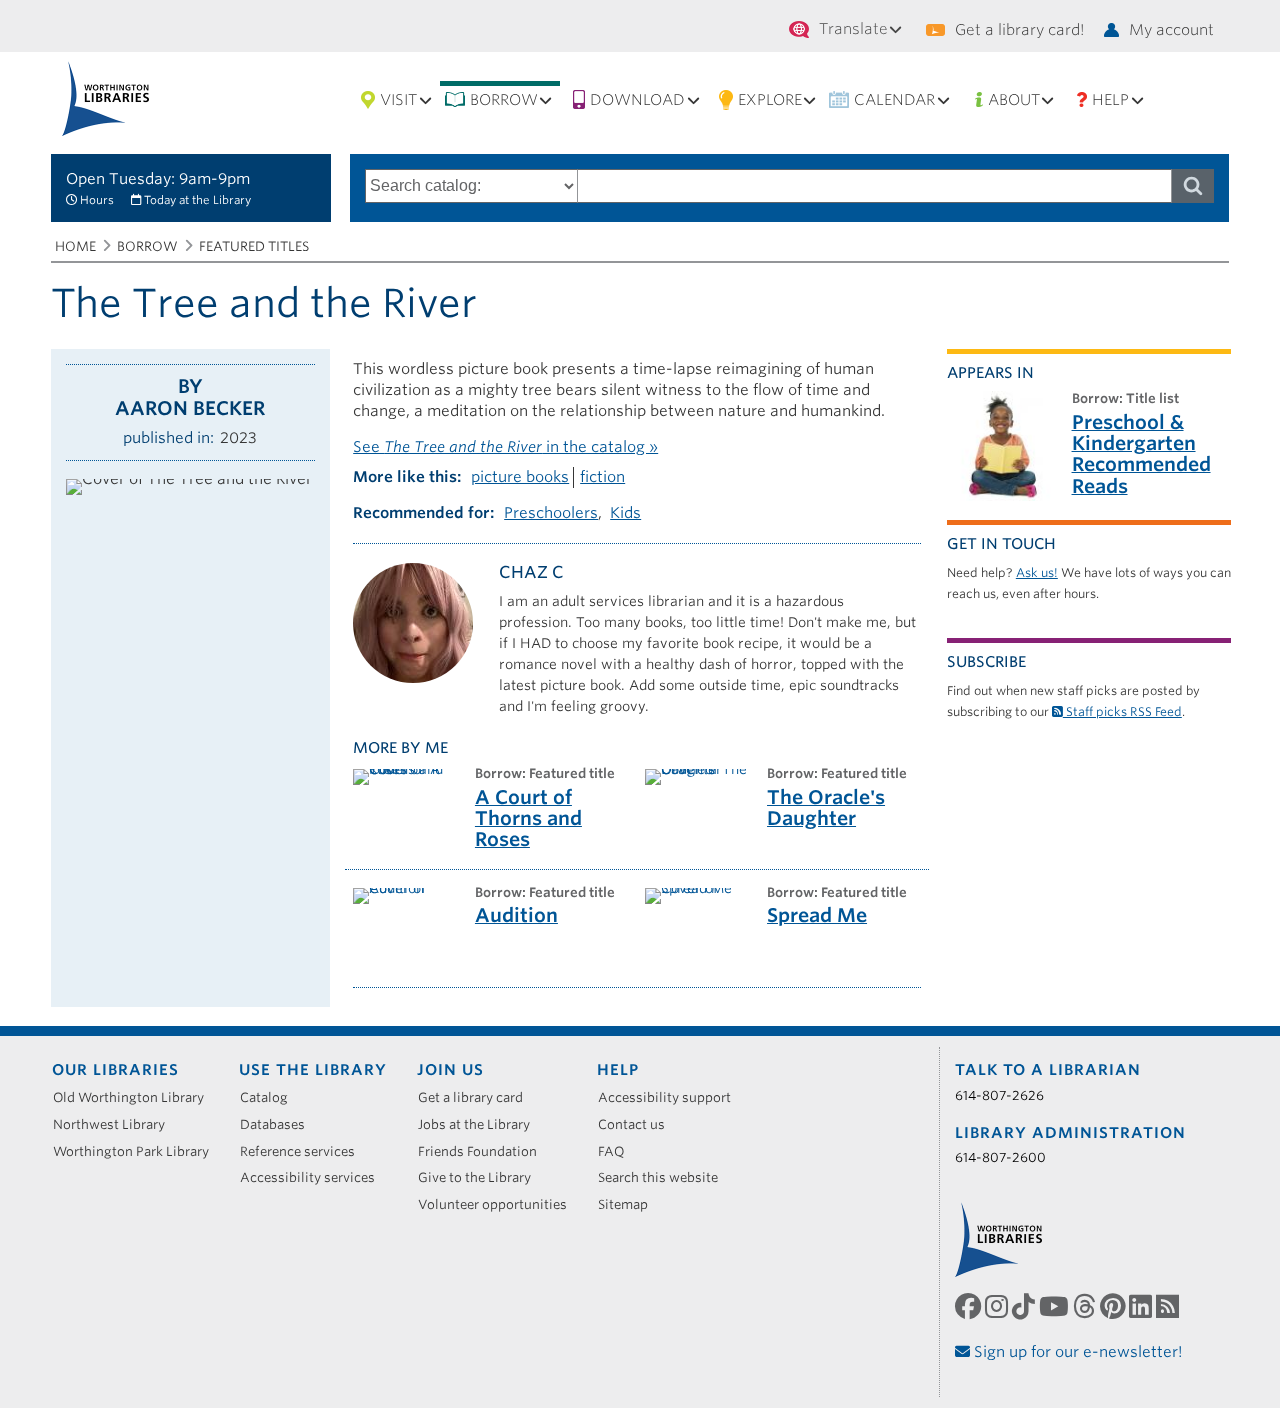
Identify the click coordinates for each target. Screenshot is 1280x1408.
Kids (625, 513)
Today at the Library (197, 200)
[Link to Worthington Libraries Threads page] (1086, 1306)
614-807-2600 (1000, 1157)
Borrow (504, 100)
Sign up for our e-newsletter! (1076, 1352)
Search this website (665, 1177)
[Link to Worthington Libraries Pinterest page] (1114, 1306)
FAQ (618, 1151)
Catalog (271, 1097)
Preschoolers (551, 513)
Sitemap (630, 1204)
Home (75, 246)
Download (637, 100)
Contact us (638, 1124)
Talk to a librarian (1048, 1070)
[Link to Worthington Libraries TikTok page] (1025, 1306)
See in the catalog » (505, 447)
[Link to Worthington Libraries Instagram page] (998, 1306)
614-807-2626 (999, 1095)
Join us (450, 1070)
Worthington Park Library (138, 1151)
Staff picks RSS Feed (1122, 711)
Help (1110, 100)
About (1014, 100)
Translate (853, 29)
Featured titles (254, 246)
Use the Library (313, 1070)
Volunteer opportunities (499, 1204)
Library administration (1070, 1133)
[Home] (105, 98)
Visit (398, 100)
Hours (97, 200)
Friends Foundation (484, 1151)
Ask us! (1037, 572)
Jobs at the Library (481, 1124)
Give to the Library (481, 1177)
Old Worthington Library (135, 1097)
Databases (279, 1124)
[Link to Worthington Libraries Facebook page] (970, 1306)
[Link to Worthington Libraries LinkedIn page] (1142, 1306)
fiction (602, 477)
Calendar (894, 100)
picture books (520, 477)
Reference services (304, 1151)
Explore (770, 100)
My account (1171, 30)
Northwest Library (116, 1124)
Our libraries (115, 1070)
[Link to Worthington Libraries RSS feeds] (1169, 1306)
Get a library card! (1019, 30)
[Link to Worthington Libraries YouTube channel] (1056, 1306)
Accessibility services (314, 1177)
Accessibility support (671, 1097)
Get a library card (477, 1097)
